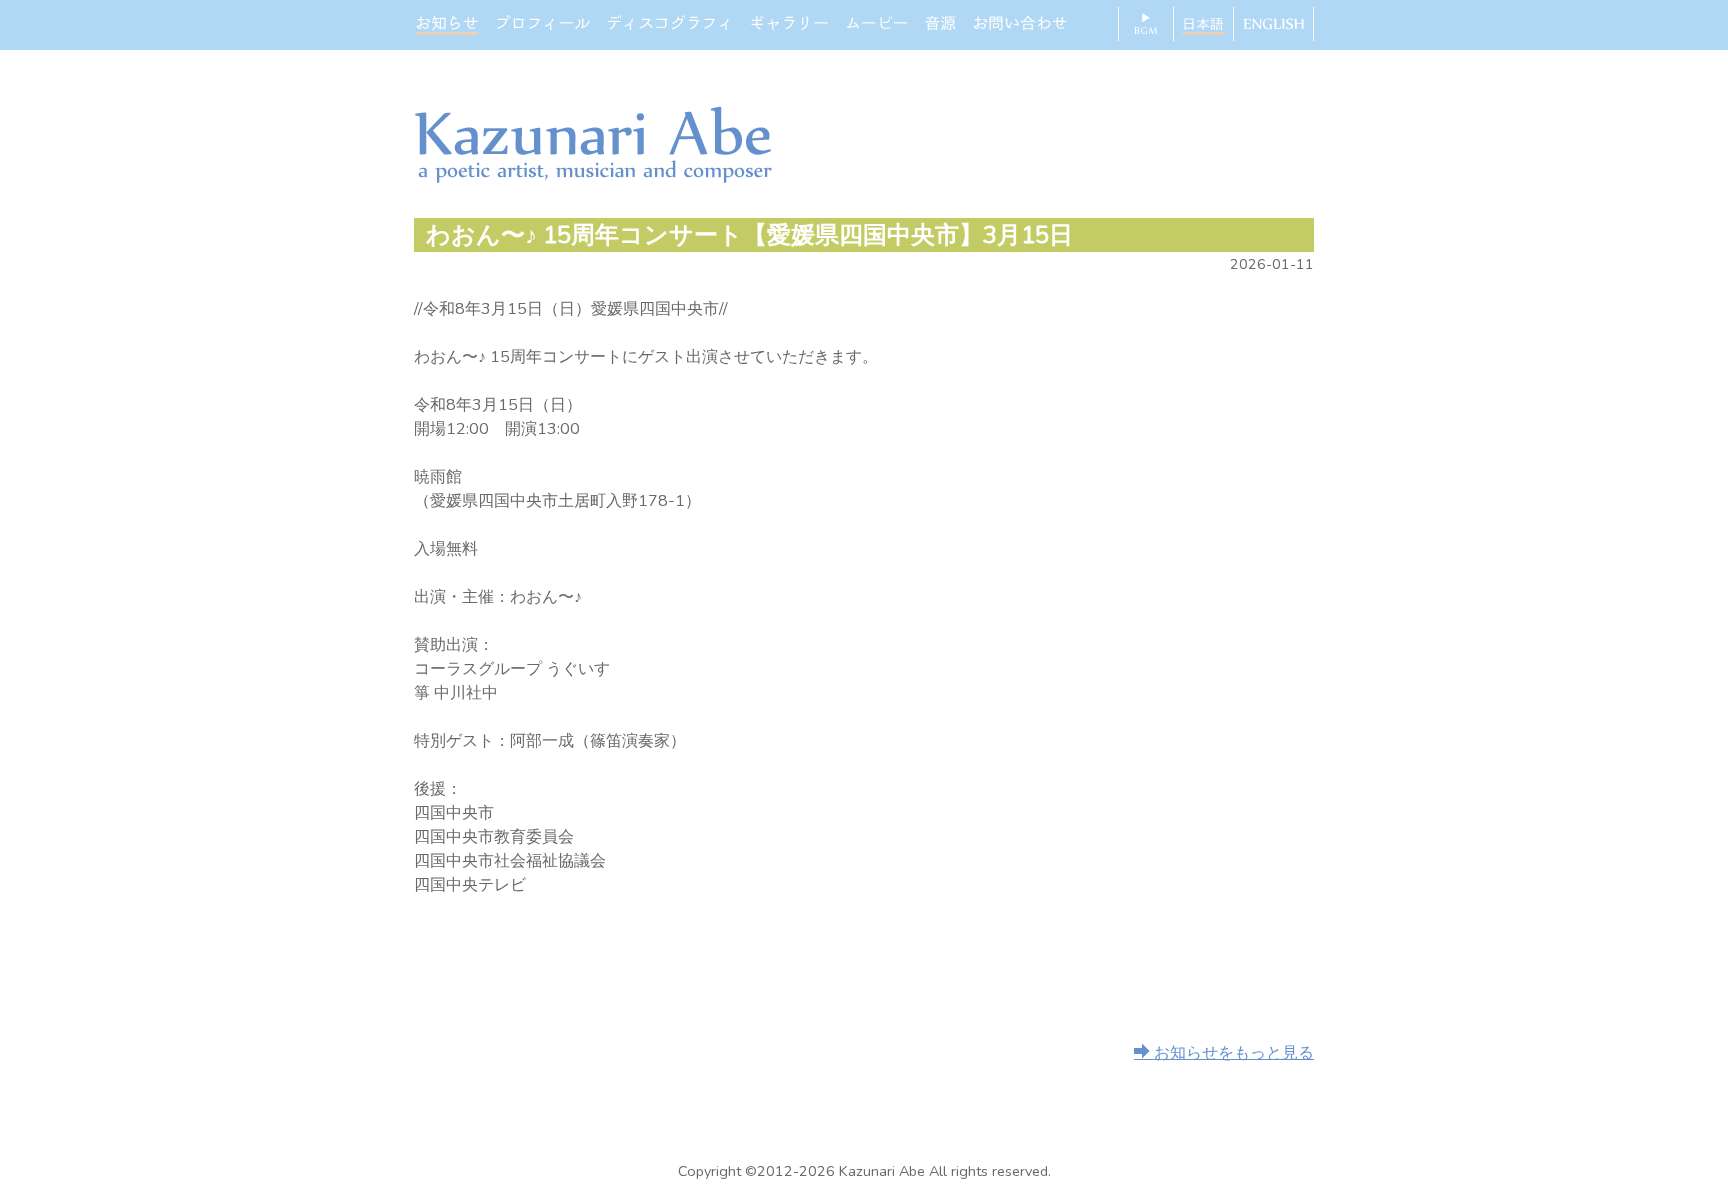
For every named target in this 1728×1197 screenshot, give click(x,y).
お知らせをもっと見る (1232, 1053)
